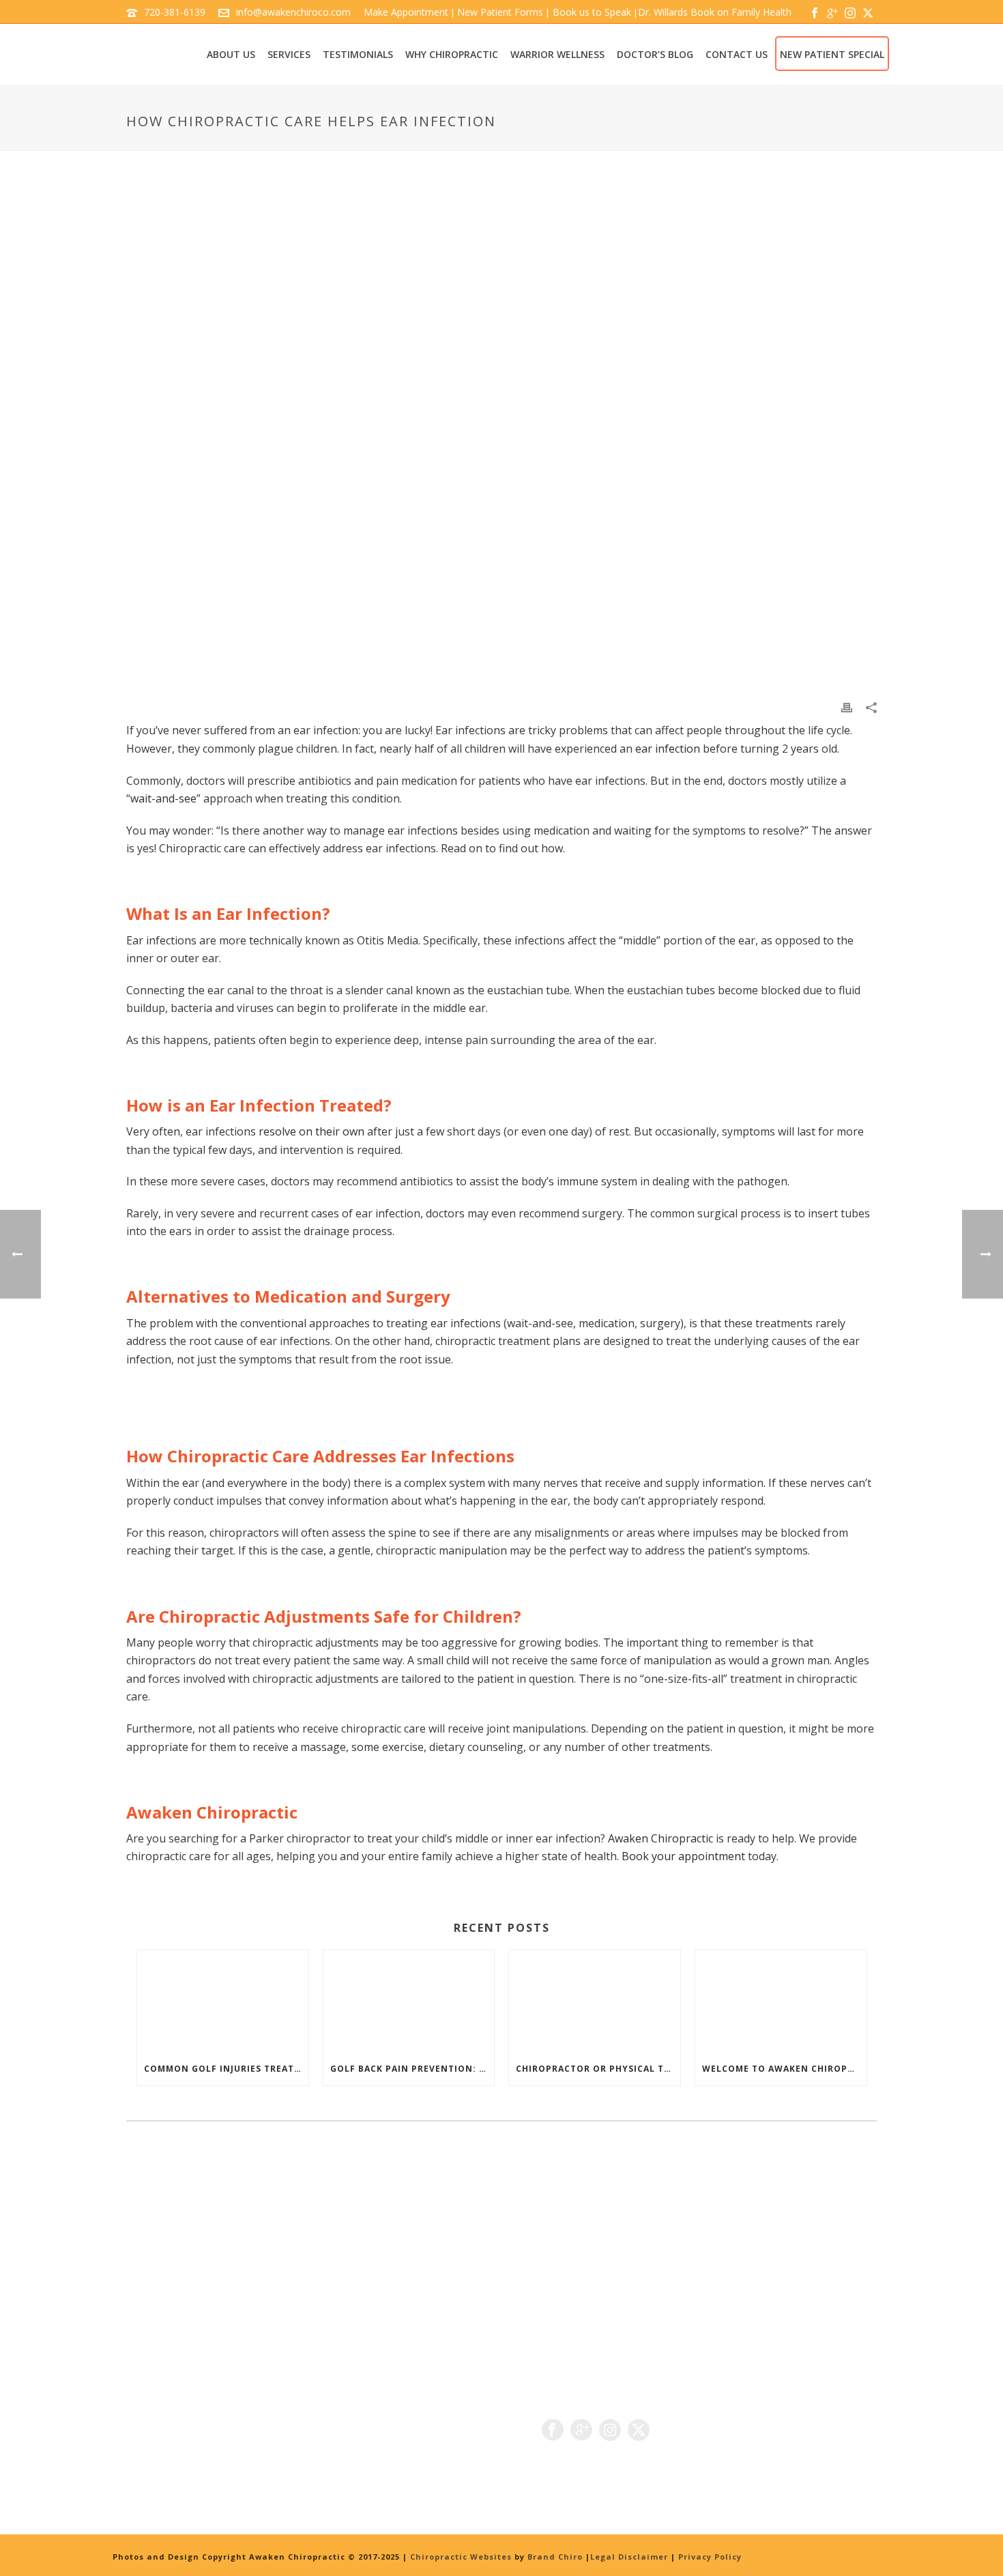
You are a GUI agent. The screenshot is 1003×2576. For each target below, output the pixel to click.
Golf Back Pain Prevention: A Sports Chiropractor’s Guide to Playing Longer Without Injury (412, 2069)
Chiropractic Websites (462, 2557)
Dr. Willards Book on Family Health (715, 12)
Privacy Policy (710, 2557)
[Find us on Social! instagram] (610, 2431)
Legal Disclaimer (629, 2557)
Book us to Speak (591, 12)
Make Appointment (406, 12)
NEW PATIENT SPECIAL (832, 54)
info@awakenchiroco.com (293, 12)
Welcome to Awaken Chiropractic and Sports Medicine (784, 2069)
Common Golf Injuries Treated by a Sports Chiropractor (226, 2069)
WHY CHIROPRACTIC (452, 54)
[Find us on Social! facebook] (553, 2431)
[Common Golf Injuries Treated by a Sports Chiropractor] (223, 2001)
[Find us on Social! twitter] (639, 2431)
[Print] (847, 707)
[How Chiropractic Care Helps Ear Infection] (501, 435)
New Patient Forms (500, 12)
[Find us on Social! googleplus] (581, 2431)
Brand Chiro (555, 2557)
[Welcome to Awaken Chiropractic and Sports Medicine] (781, 2001)
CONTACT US (737, 54)
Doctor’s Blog (655, 54)
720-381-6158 (197, 2447)
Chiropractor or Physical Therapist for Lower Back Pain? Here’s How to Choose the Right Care (598, 2069)
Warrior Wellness (557, 54)
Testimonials (358, 54)
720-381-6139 (175, 12)
